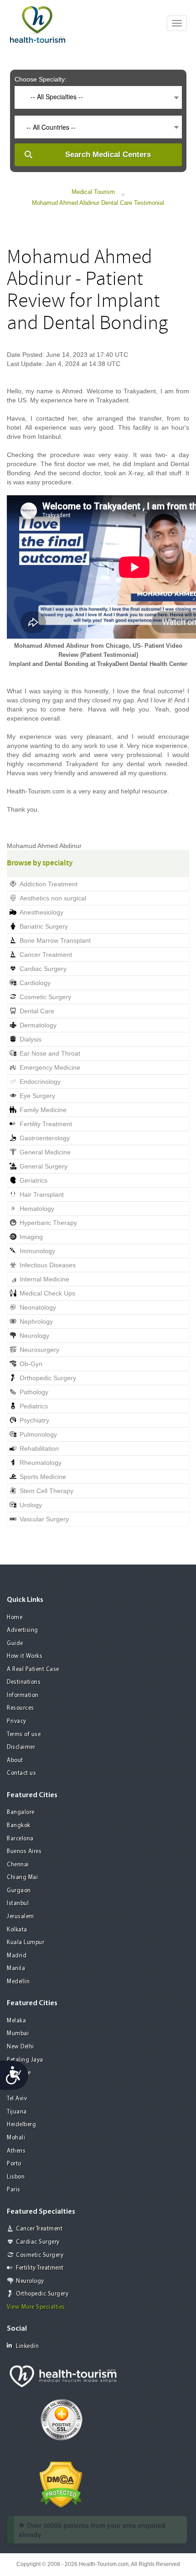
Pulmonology (38, 1434)
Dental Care (37, 1011)
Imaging (31, 1237)
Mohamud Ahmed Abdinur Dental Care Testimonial (98, 203)
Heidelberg (21, 2125)
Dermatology (38, 1025)
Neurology (34, 1336)
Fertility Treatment (46, 1124)
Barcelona (20, 1839)
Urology (31, 1505)
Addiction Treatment (49, 884)
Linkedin (27, 2346)
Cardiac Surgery (43, 969)
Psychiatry (34, 1420)
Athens (16, 2151)
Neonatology (38, 1307)
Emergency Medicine (50, 1067)
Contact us (21, 1773)
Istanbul (18, 1903)
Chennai (18, 1865)
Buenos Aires (24, 1852)
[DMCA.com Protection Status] (61, 2484)
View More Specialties (36, 2307)
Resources (21, 1708)
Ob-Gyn (31, 1364)
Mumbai (18, 2034)
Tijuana (17, 2112)
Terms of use (24, 1735)
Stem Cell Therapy (46, 1491)
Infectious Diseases (48, 1265)
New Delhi (21, 2047)
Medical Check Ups (47, 1293)
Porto (14, 2164)
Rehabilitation (39, 1448)
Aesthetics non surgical (53, 898)
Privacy (17, 1721)
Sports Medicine (43, 1477)
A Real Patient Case (33, 1669)
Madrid (17, 1956)
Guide (15, 1644)
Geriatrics (34, 1180)
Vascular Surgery (44, 1519)
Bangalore (21, 1812)
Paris (14, 2190)
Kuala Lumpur (26, 1943)
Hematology (37, 1209)
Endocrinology (40, 1082)
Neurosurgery (39, 1350)
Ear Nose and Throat (50, 1053)
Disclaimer (21, 1747)
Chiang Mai (22, 1877)
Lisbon (16, 2177)
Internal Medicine (44, 1279)
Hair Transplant (42, 1194)
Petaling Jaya (25, 2060)
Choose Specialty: (41, 79)
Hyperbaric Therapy (48, 1223)
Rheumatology (41, 1463)
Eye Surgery (37, 1096)
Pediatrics (34, 1406)
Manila (16, 1969)
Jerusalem (21, 1917)
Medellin (18, 1982)
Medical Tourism (93, 192)
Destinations (24, 1682)
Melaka (16, 2021)
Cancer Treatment (46, 955)
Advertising (23, 1630)
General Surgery (44, 1166)
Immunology (37, 1251)
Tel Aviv (17, 2099)
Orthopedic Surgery (48, 1378)
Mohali (16, 2138)
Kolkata (17, 1930)
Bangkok (19, 1826)
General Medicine (45, 1152)
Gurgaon (19, 1891)
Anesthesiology (41, 912)
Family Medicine (43, 1110)
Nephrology (36, 1321)
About (15, 1761)
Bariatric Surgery (44, 926)
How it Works (25, 1656)
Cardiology (35, 983)
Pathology (34, 1392)
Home (15, 1618)
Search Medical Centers (108, 155)
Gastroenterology (45, 1138)
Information (23, 1695)
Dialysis (31, 1039)
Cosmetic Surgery (45, 997)
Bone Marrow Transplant (55, 940)
